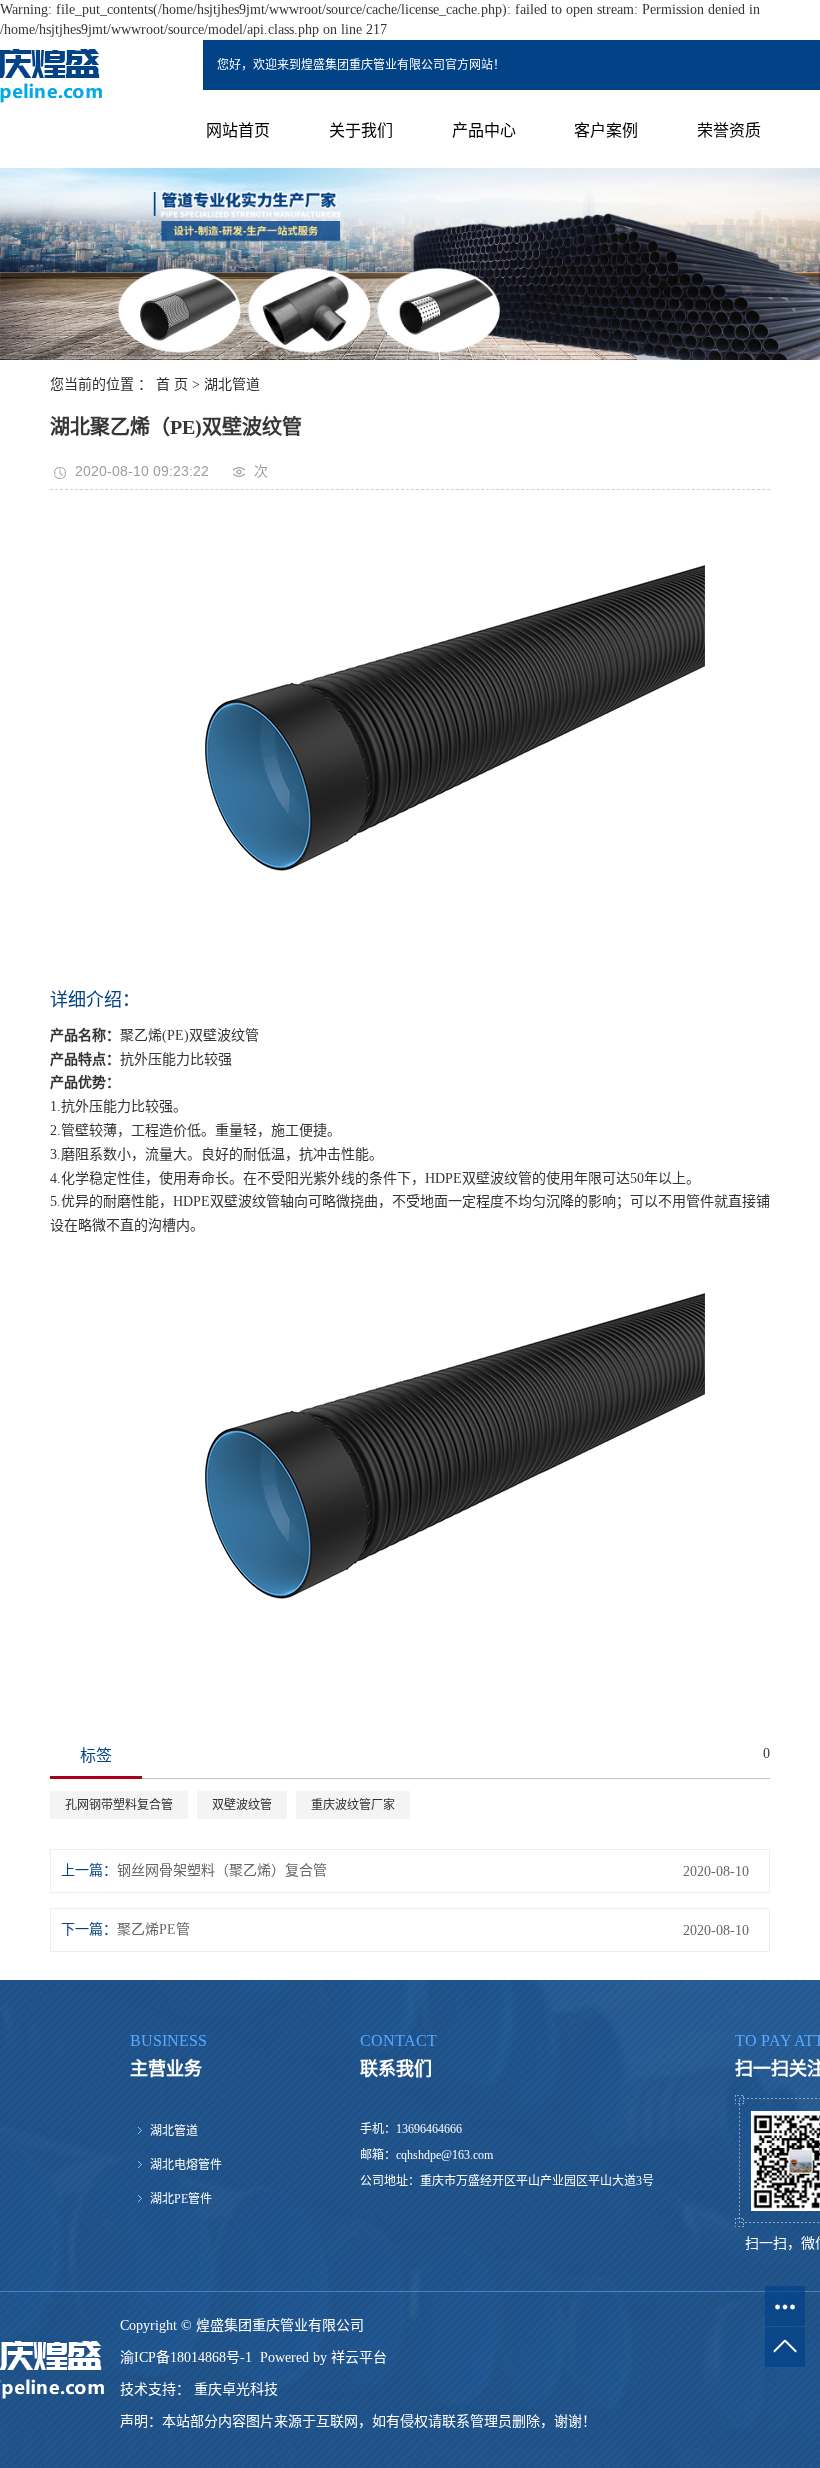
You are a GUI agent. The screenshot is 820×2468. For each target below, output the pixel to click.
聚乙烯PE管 (153, 1929)
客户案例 (606, 130)
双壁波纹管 (242, 1805)
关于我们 (361, 130)
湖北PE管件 (181, 2199)
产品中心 (484, 130)
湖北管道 (232, 384)
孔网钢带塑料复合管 (119, 1805)
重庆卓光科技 (234, 2389)
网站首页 (238, 130)
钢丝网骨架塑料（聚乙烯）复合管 (222, 1870)
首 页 (172, 384)
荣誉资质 (729, 130)
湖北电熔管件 (186, 2165)
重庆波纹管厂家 (353, 1805)
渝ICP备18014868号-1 (186, 2357)
